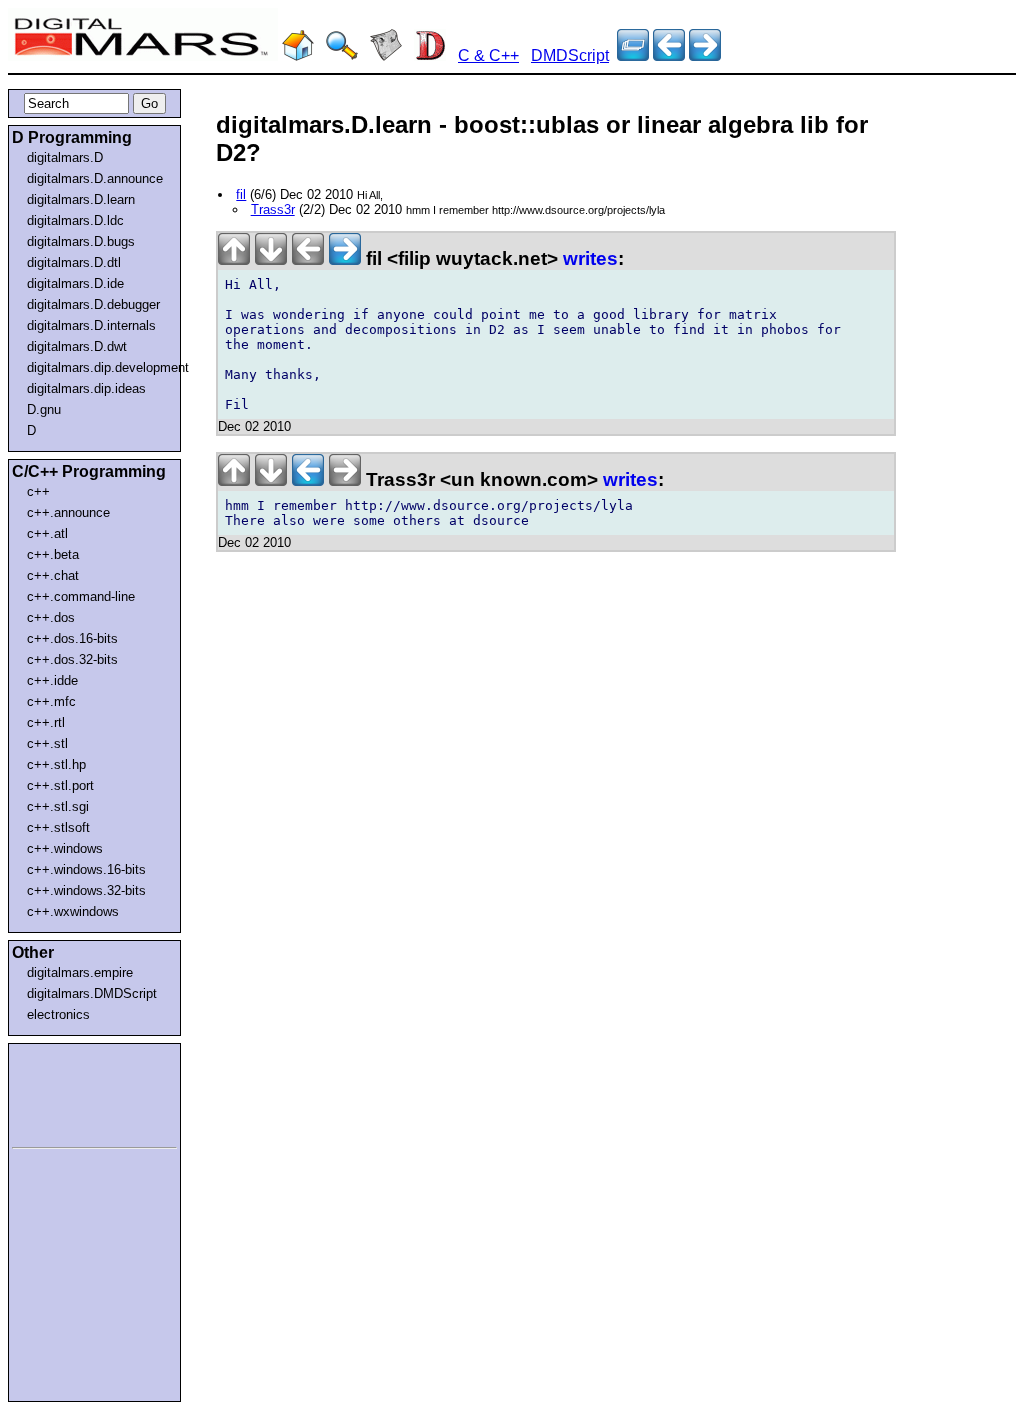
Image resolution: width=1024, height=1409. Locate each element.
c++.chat (53, 575)
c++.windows (65, 848)
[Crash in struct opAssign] (705, 55)
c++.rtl (46, 722)
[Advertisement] (72, 1092)
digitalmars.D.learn (81, 199)
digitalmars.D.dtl (74, 262)
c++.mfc (51, 701)
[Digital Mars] (298, 55)
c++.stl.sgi (58, 806)
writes (590, 258)
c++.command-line (81, 596)
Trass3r (273, 209)
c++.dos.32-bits (72, 659)
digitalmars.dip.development (98, 367)
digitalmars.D (65, 157)
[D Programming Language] (430, 55)
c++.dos (51, 617)
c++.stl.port (60, 785)
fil (241, 194)
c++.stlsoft (58, 827)
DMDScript (570, 55)
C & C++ (488, 55)
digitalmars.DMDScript (92, 993)
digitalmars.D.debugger (93, 304)
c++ (38, 491)
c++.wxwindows (73, 911)
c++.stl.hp (56, 764)
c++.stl (47, 743)
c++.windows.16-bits (86, 869)
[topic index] (633, 55)
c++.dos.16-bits (72, 638)
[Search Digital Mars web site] (342, 55)
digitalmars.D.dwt (77, 346)
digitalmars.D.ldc (75, 220)
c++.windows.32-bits (86, 890)
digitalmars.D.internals (91, 325)
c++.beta (53, 554)
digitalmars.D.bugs (81, 241)
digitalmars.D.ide (75, 283)
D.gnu (44, 409)
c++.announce (68, 512)
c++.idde (52, 680)
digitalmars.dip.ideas (86, 388)
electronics (58, 1014)
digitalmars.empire (80, 972)
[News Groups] (386, 55)
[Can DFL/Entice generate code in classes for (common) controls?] (669, 55)
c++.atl (47, 533)
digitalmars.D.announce (95, 178)
